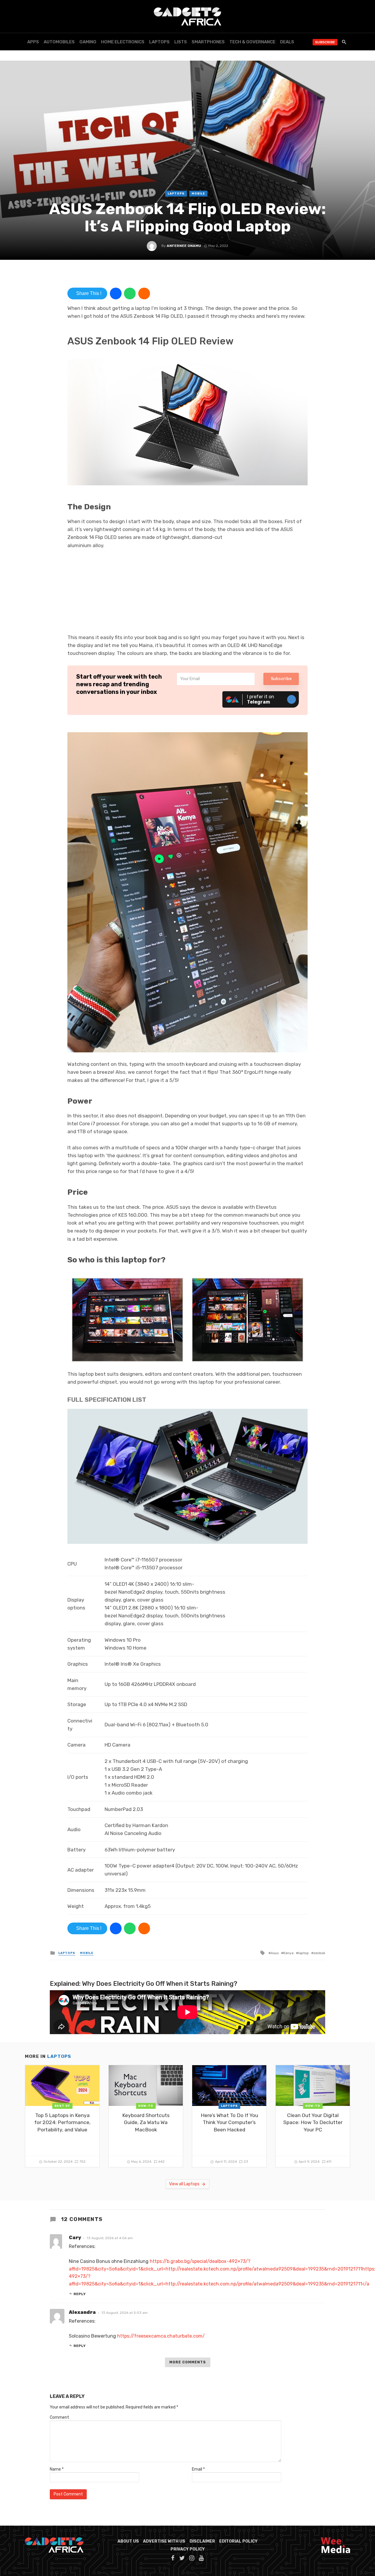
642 (161, 2162)
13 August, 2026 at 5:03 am (125, 2313)
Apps (33, 42)
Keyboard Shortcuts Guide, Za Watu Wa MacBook (146, 2122)
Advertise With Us (164, 2541)
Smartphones (208, 42)
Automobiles (59, 42)
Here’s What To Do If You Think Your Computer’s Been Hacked (229, 2122)
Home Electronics (123, 42)
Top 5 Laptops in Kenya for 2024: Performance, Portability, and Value (62, 2122)
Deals (287, 42)
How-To (146, 2106)
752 (82, 2162)
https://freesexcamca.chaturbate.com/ (161, 2336)
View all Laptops (184, 2184)
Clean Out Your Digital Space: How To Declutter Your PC (313, 2122)
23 (246, 2162)
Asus (275, 1953)
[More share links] (144, 293)
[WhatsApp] (130, 293)
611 (329, 2162)
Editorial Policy (238, 2541)
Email (198, 2469)
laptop (304, 1953)
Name (57, 2469)
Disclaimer (202, 2541)
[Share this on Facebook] (116, 293)
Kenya (288, 1953)
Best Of (62, 2106)
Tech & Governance (252, 42)
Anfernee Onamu (184, 246)
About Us (128, 2541)
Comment (59, 2417)
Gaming (88, 42)
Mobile (198, 194)
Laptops (159, 42)
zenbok (319, 1953)
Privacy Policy (188, 2549)
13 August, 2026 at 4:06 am (110, 2238)
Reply (80, 2294)
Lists (181, 42)
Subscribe (325, 42)
